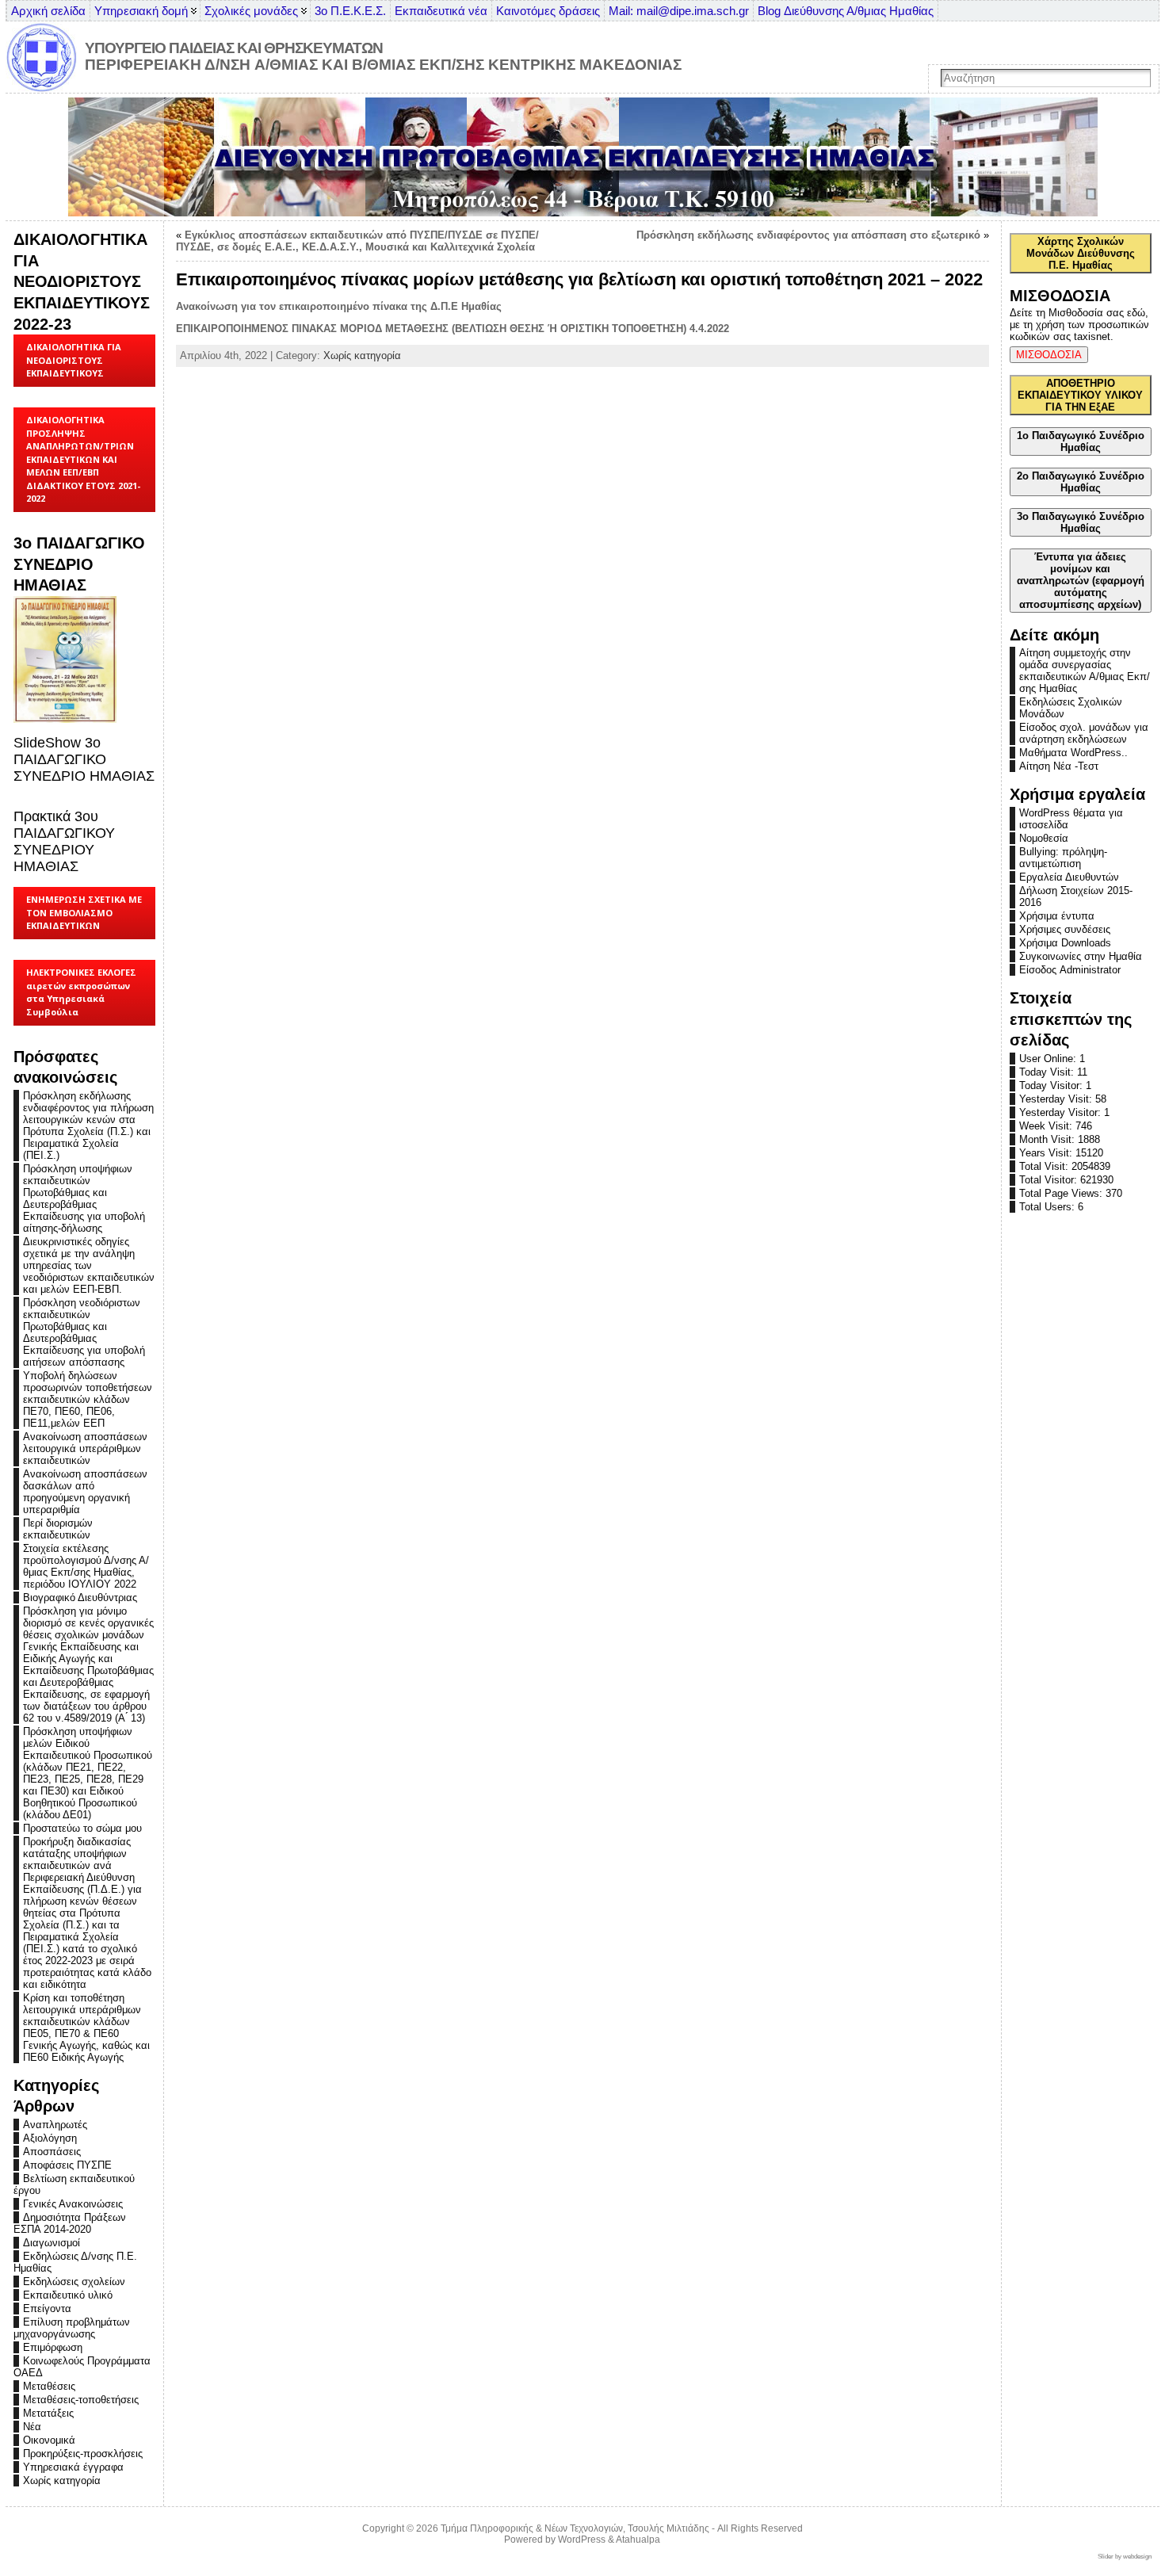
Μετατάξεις (48, 2413)
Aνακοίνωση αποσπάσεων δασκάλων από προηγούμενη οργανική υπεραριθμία (85, 1492)
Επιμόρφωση (53, 2347)
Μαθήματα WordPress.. (1073, 753)
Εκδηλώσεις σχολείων (74, 2282)
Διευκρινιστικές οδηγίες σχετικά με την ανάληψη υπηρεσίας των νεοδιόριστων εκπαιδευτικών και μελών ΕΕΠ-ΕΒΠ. (89, 1265)
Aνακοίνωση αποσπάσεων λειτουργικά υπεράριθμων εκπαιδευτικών (85, 1449)
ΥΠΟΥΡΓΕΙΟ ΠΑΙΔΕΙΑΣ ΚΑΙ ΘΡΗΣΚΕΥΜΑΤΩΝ (234, 48)
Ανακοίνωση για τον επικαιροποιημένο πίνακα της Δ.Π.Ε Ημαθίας (339, 306)
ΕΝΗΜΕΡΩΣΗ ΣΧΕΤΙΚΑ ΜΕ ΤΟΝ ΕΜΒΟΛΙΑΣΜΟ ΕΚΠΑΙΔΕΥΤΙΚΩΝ (84, 912)
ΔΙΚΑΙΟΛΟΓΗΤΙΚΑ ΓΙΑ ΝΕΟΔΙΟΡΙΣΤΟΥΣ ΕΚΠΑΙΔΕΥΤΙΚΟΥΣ (74, 360)
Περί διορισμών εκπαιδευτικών (58, 1529)
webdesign (1137, 2557)
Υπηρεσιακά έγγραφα (73, 2467)
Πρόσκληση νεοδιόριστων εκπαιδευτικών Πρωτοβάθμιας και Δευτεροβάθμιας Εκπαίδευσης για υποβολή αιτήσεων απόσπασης (84, 1332)
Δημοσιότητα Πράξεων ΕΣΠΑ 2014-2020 (70, 2223)
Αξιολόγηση (50, 2138)
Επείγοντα (47, 2308)
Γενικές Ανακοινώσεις (73, 2204)
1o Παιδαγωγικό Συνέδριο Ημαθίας (1081, 441)
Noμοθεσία (1044, 838)
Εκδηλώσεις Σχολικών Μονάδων (1071, 708)
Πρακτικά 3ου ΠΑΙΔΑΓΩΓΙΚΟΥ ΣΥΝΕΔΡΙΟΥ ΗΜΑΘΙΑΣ (64, 841)
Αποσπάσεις (52, 2152)
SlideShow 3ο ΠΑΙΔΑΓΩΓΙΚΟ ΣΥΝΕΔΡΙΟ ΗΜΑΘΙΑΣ (84, 759)
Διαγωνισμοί (52, 2243)
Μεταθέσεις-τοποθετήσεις (81, 2400)
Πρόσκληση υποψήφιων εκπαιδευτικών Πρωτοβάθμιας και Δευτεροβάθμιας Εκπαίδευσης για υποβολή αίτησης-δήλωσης (84, 1198)
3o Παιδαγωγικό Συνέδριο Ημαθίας (1081, 522)
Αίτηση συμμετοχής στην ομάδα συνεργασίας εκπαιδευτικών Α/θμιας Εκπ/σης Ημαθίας (1085, 671)
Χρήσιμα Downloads (1065, 943)
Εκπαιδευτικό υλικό (68, 2295)
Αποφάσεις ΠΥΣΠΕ (67, 2165)
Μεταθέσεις (49, 2386)
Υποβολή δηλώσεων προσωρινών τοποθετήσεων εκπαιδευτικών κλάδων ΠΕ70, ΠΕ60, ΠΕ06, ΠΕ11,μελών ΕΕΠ (88, 1399)
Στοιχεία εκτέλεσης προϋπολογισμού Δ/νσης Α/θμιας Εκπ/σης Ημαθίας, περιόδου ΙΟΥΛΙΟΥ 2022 (86, 1566)
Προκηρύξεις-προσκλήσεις (83, 2454)
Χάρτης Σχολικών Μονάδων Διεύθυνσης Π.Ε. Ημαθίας (1081, 253)
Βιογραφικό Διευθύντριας (80, 1598)
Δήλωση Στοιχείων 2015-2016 (1076, 896)
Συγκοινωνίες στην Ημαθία (1081, 956)
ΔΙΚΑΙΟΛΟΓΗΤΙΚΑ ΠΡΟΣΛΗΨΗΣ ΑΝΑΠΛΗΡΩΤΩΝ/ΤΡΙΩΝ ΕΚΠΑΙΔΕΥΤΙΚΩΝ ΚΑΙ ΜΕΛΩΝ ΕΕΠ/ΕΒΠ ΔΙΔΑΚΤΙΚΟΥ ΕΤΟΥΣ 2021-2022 (83, 459)
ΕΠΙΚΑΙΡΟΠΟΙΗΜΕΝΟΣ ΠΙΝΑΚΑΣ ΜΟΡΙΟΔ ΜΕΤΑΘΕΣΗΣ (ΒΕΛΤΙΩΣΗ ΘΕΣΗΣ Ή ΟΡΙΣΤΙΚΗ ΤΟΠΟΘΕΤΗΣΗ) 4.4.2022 (453, 329)
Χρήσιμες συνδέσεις (1065, 929)
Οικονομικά (49, 2440)
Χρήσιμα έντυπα (1057, 916)
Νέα (32, 2427)
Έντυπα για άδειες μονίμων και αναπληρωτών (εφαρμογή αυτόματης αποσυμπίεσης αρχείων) (1081, 581)
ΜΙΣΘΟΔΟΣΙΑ (1049, 355)
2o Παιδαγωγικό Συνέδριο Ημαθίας (1081, 482)
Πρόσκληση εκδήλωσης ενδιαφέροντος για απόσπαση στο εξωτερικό (808, 235)
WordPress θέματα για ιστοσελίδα (1071, 819)
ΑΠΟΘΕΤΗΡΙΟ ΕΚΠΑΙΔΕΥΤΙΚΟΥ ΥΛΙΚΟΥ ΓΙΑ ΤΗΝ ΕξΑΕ (1080, 395)
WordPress (582, 2540)
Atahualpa (638, 2540)
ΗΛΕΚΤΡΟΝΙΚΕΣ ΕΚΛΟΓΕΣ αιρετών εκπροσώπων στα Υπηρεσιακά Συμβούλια (81, 992)
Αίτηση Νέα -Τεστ (1059, 766)
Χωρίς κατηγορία (62, 2480)
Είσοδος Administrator (1070, 970)
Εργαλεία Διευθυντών (1069, 877)
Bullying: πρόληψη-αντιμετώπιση (1063, 858)
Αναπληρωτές (55, 2125)
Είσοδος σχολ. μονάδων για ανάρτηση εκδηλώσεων (1084, 733)
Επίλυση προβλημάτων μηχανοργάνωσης (72, 2328)
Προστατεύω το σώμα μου (82, 1828)
